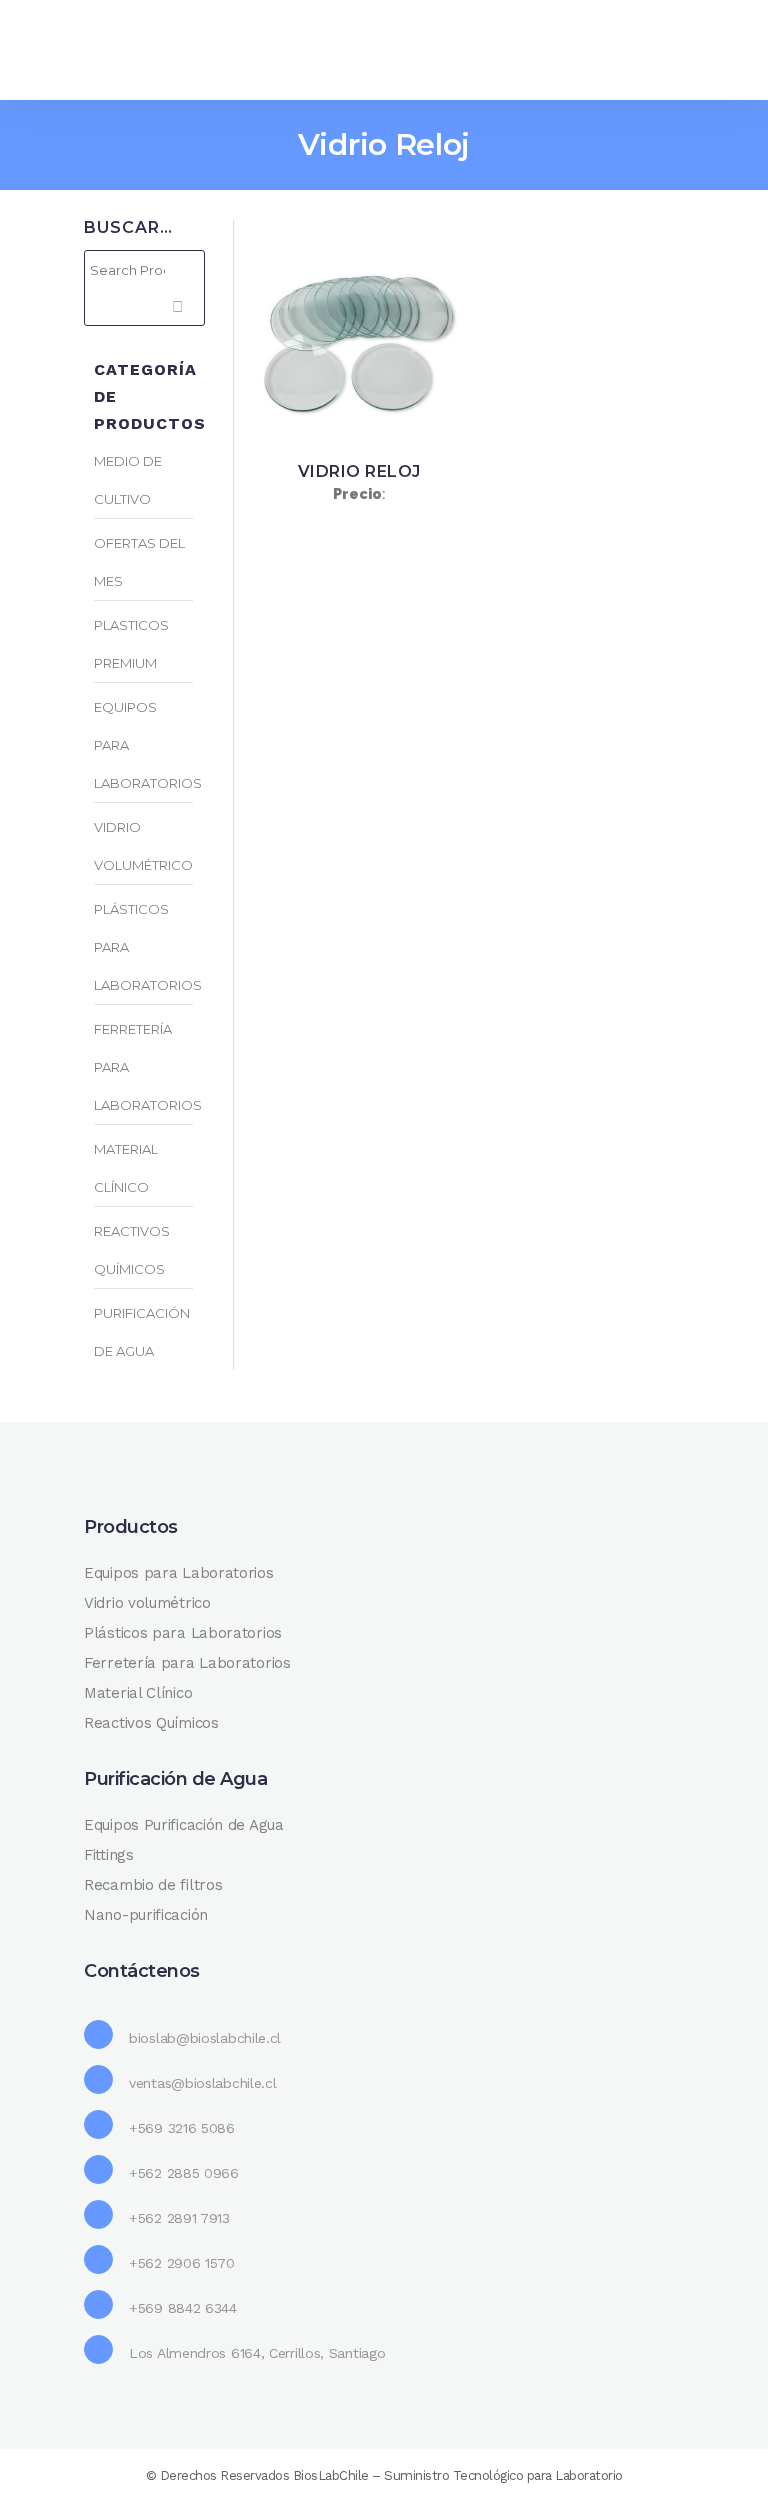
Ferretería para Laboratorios (187, 1663)
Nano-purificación (146, 1915)
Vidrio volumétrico (147, 1603)
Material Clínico (138, 1693)
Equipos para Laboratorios (179, 1573)
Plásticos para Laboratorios (183, 1633)
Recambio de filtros (153, 1885)
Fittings (109, 1855)
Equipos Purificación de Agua (184, 1825)
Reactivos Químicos (151, 1723)
